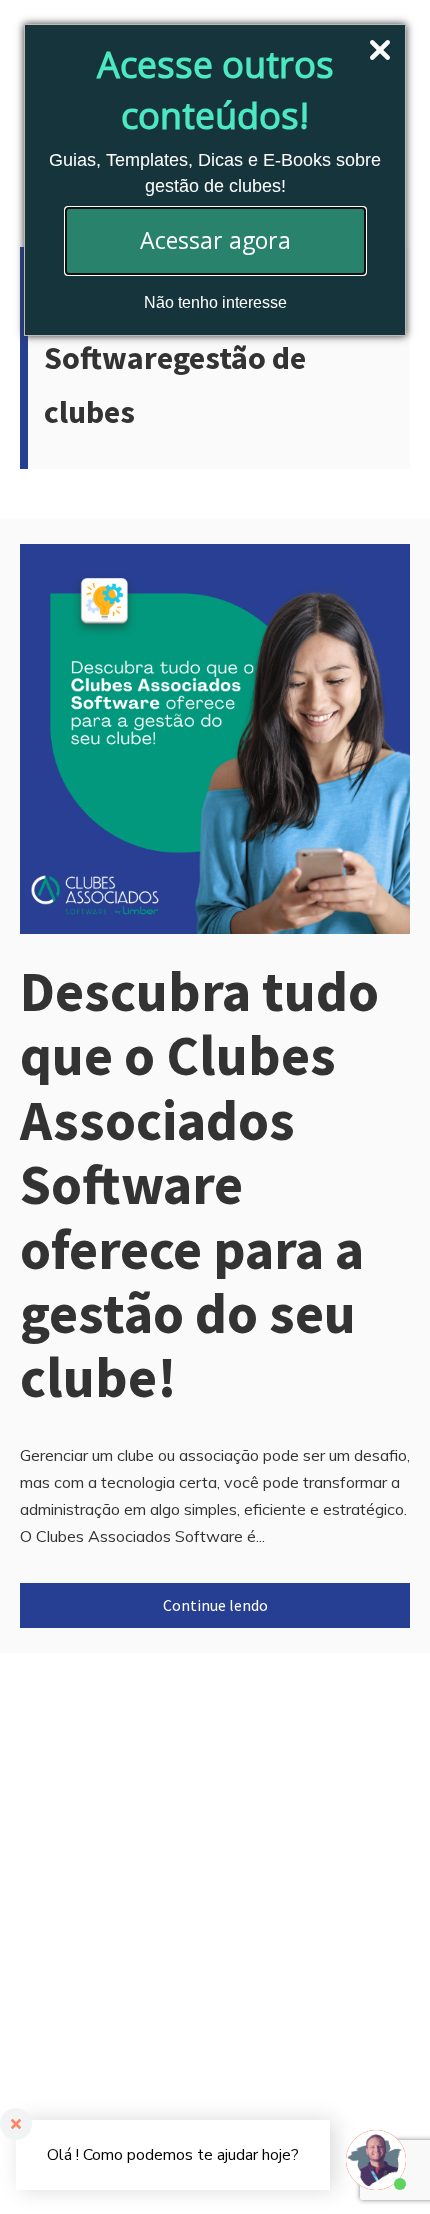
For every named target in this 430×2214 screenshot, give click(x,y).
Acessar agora (215, 240)
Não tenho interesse (215, 302)
